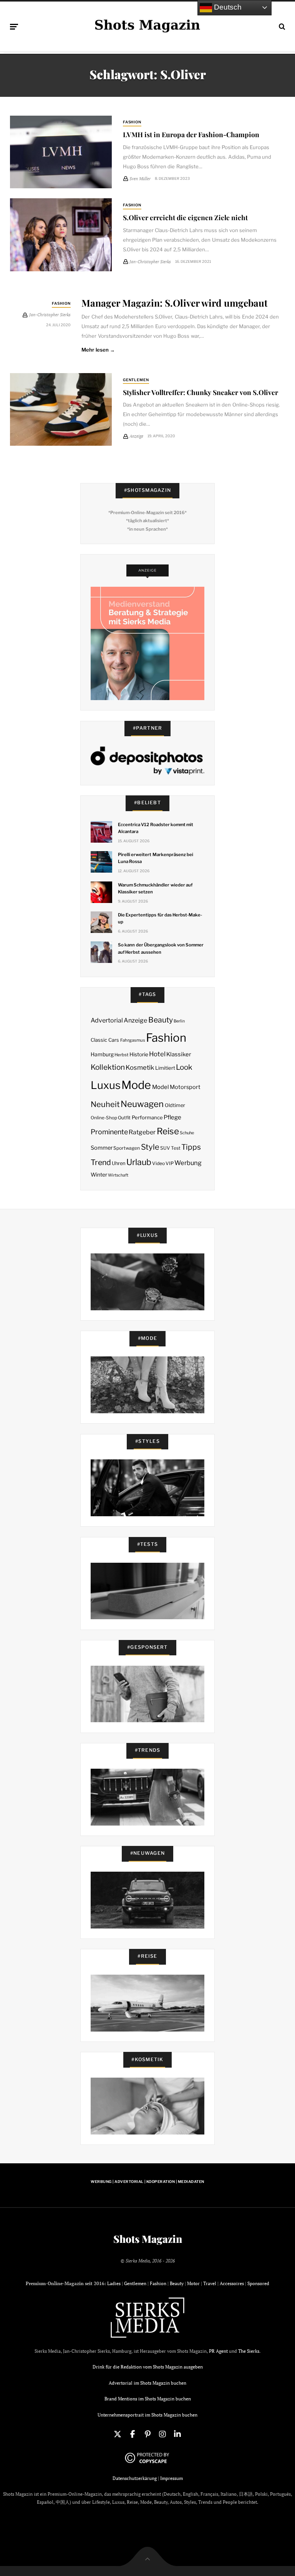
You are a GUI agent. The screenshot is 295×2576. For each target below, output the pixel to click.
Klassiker (179, 1054)
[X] (118, 2434)
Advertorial (107, 1020)
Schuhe (187, 1133)
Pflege (172, 1117)
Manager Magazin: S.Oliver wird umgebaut (175, 303)
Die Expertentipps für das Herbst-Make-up (160, 918)
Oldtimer (175, 1105)
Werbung (188, 1163)
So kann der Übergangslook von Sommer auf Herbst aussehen (161, 948)
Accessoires (232, 2283)
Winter (99, 1175)
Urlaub (139, 1162)
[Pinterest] (147, 2434)
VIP (170, 1163)
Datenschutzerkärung (135, 2478)
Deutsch (227, 7)
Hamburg (102, 1054)
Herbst (121, 1055)
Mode (136, 1085)
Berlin (179, 1021)
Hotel (157, 1054)
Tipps (191, 1147)
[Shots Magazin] (147, 25)
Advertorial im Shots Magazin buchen (147, 2383)
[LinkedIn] (177, 2434)
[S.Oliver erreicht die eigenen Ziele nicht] (61, 235)
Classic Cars (105, 1040)
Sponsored (258, 2283)
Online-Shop (104, 1118)
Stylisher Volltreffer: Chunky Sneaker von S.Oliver (201, 392)
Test (176, 1148)
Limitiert (165, 1068)
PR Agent (218, 2351)
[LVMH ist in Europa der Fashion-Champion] (61, 152)
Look (184, 1067)
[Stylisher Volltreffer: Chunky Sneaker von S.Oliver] (61, 410)
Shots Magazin (148, 2239)
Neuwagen (142, 1104)
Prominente (109, 1132)
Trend (101, 1162)
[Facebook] (133, 2434)
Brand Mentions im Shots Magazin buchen (148, 2399)
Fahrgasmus (133, 1040)
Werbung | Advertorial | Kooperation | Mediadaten (147, 2182)
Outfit (124, 1118)
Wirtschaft (118, 1175)
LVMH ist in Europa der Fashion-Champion (191, 134)
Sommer (102, 1148)
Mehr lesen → (98, 350)
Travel (210, 2283)
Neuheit (105, 1104)
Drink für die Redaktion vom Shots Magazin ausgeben (148, 2367)
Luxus (106, 1085)
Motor (193, 2283)
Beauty (161, 1020)
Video (158, 1163)
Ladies (114, 2283)
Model (161, 1087)
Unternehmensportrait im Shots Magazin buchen (147, 2415)
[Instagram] (162, 2434)
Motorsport (185, 1087)
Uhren (118, 1163)
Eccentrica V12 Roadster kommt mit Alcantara (156, 828)
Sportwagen (127, 1148)
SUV (165, 1148)
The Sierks (249, 2351)
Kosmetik (140, 1067)
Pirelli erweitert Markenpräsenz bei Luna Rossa (156, 858)
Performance (147, 1117)
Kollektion (108, 1067)
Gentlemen (136, 380)
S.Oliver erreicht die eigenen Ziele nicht (185, 217)
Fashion (132, 122)
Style (150, 1147)
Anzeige (135, 1020)
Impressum (172, 2478)
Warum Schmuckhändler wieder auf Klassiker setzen (155, 888)
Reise (168, 1131)
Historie (139, 1054)
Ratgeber (142, 1132)
